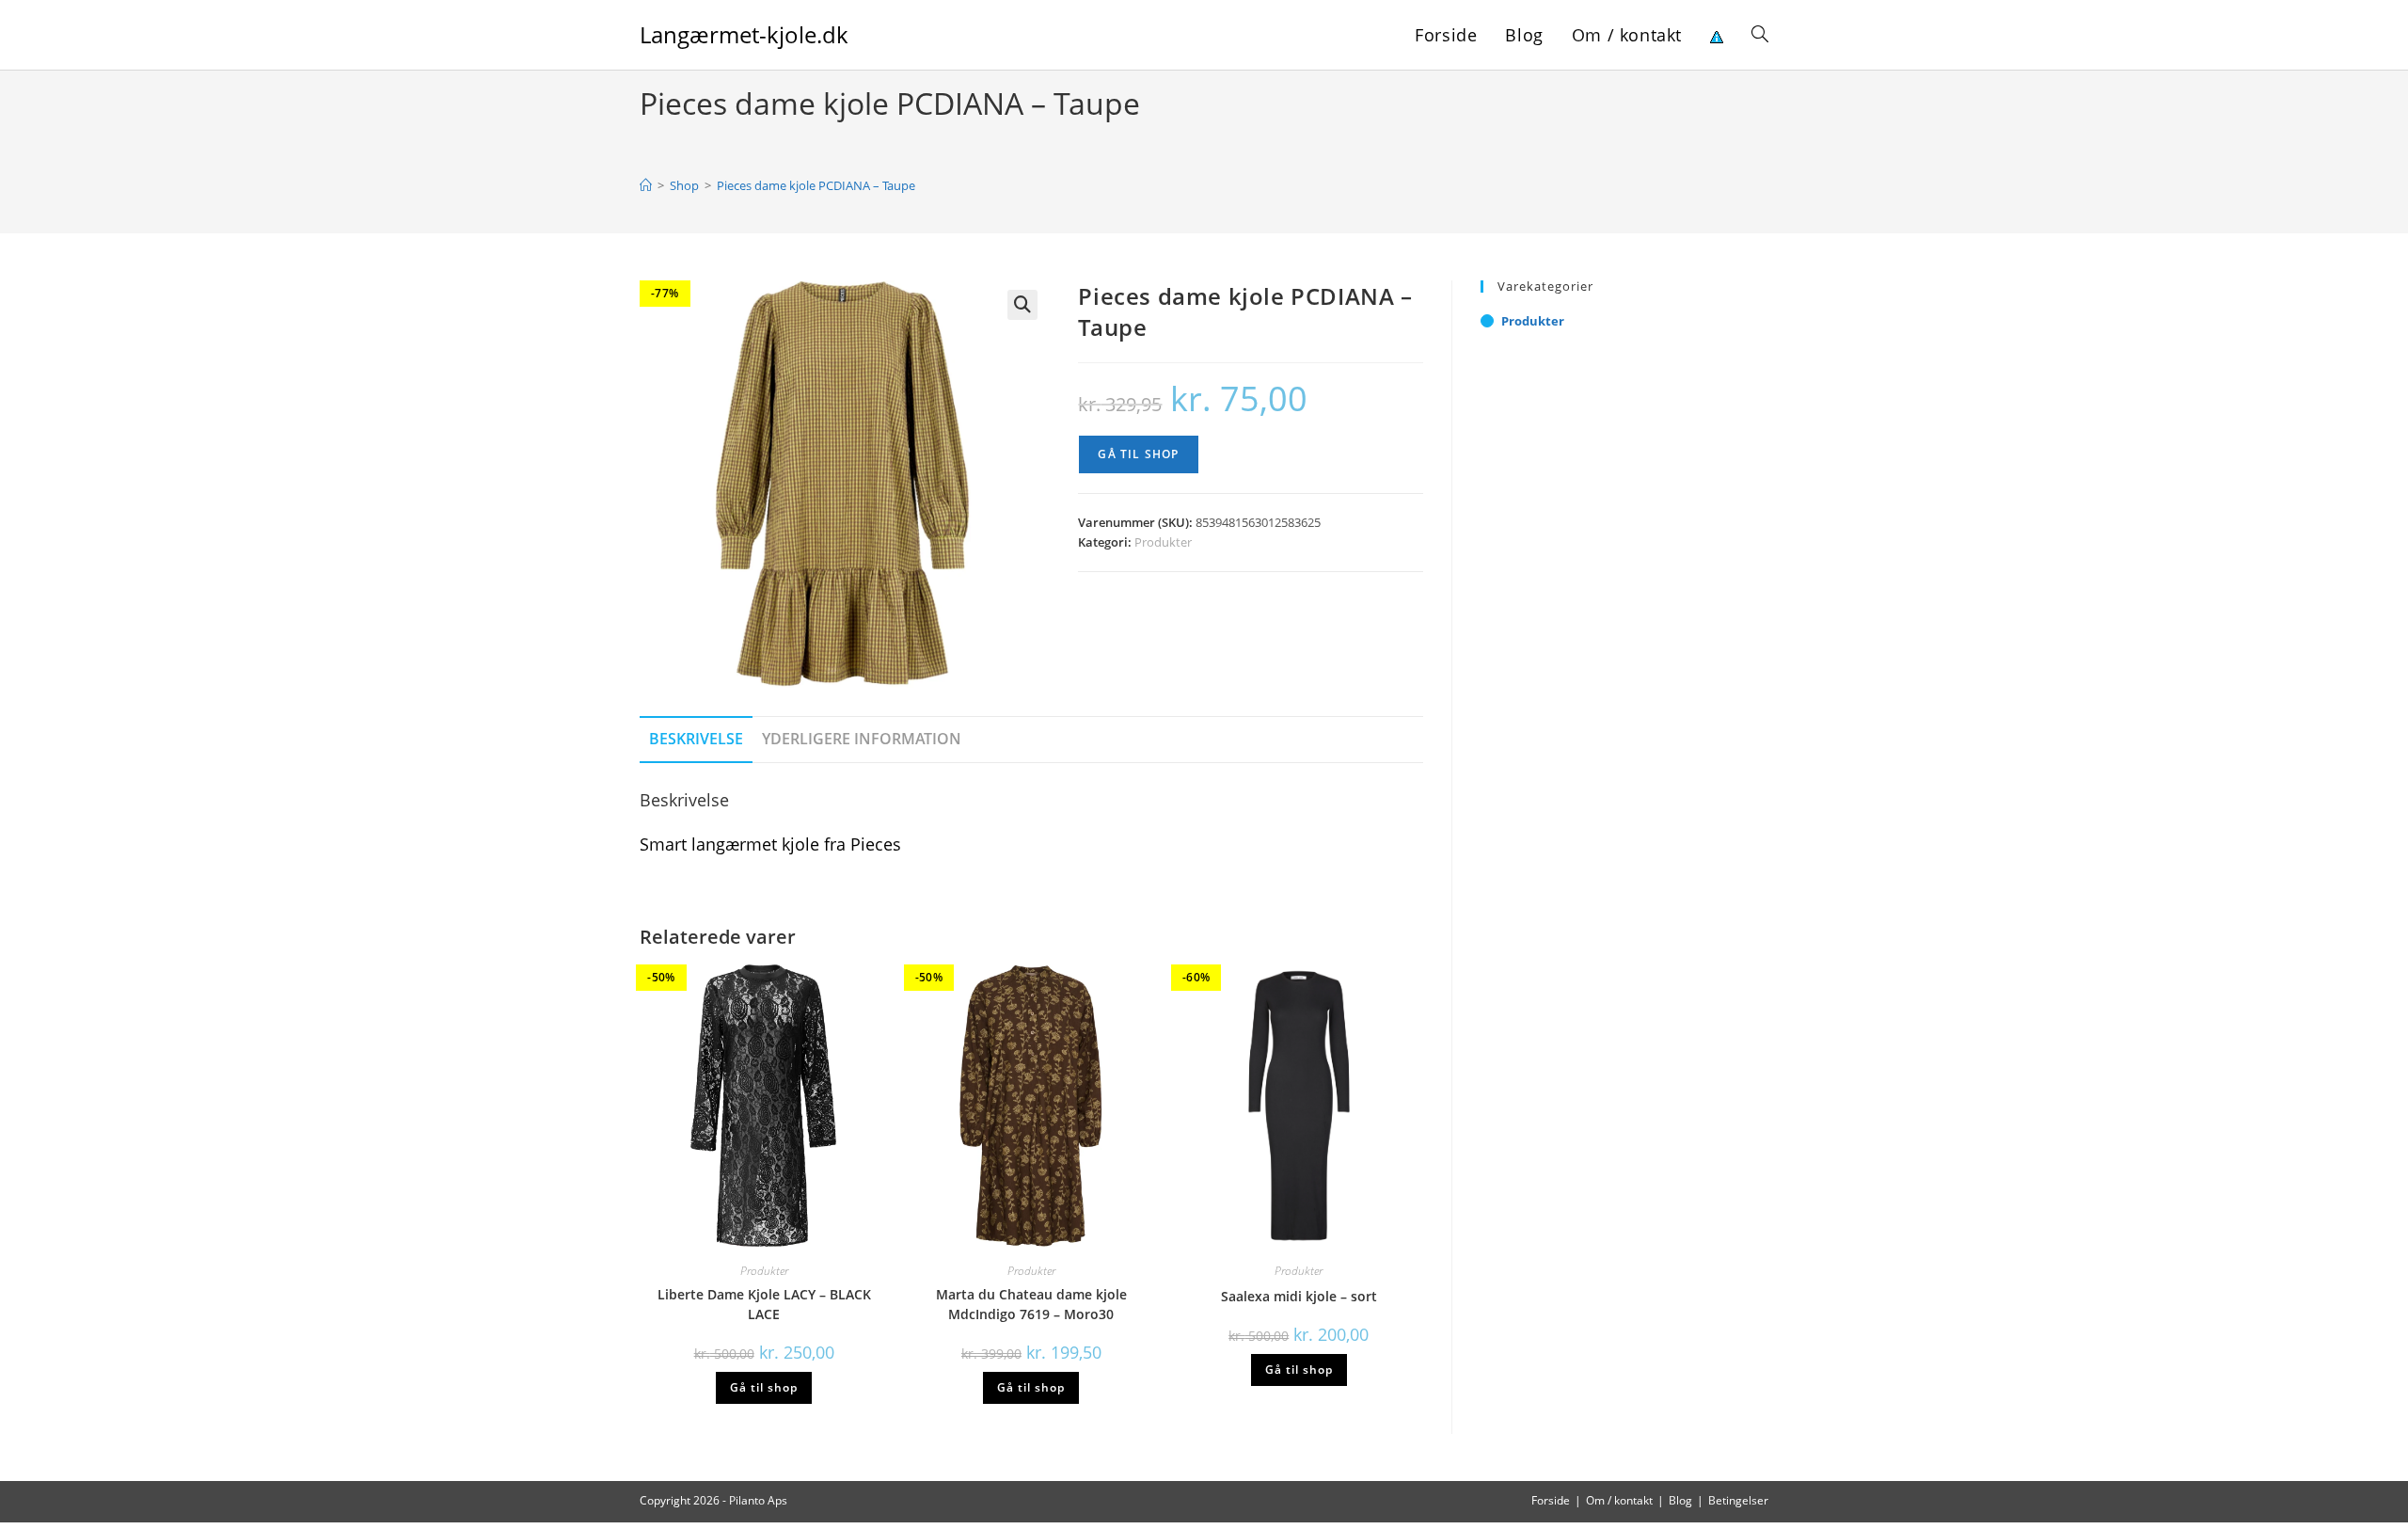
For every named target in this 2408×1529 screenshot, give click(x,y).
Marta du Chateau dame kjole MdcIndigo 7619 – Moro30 (1031, 1304)
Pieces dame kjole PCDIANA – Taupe (816, 185)
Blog (1680, 1500)
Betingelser (1738, 1500)
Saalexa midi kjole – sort (1299, 1296)
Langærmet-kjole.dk (744, 34)
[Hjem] (646, 185)
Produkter (1163, 542)
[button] (1022, 305)
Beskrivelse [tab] (696, 739)
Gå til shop (1138, 454)
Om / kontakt (1619, 1500)
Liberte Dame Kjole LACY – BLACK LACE (764, 1304)
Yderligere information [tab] (862, 739)
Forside (1551, 1500)
